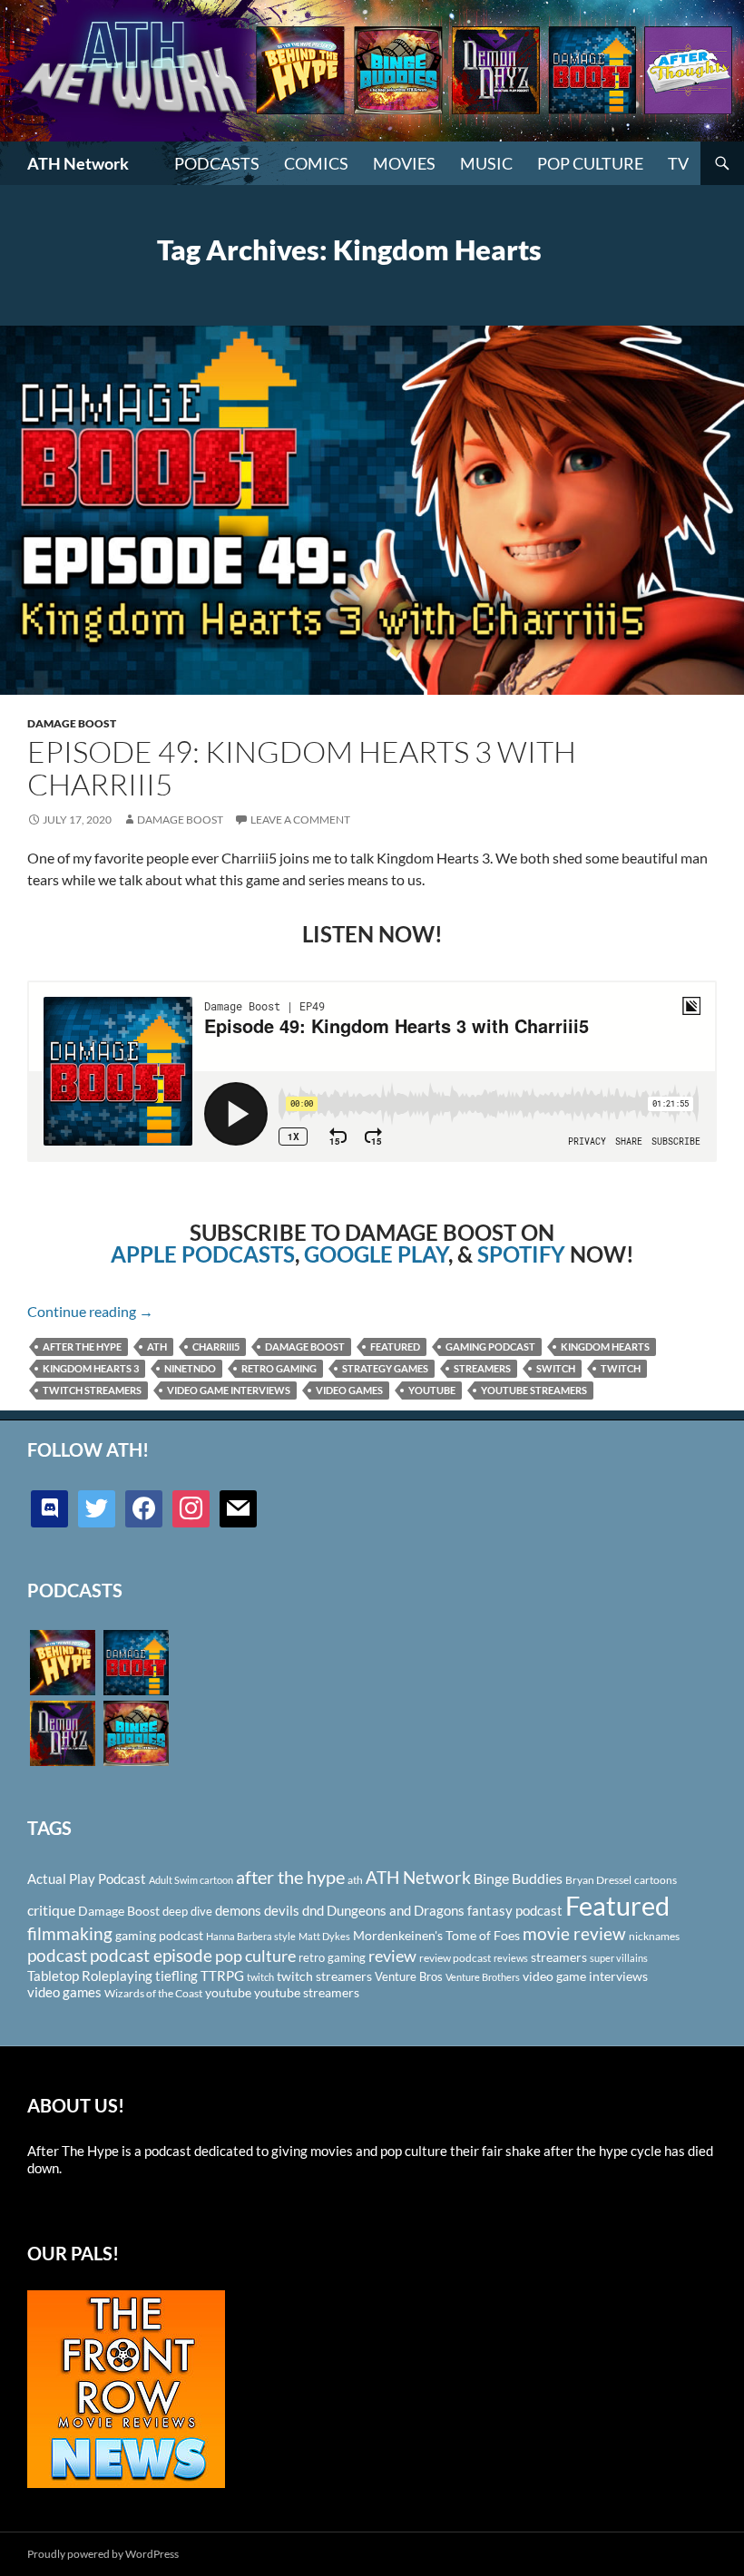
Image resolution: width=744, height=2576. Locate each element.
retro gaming (279, 1368)
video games (349, 1390)
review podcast (455, 1958)
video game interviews (229, 1390)
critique (51, 1910)
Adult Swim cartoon (191, 1880)
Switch (556, 1368)
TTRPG (222, 1976)
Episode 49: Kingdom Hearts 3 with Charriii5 (302, 768)
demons (238, 1910)
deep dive (187, 1911)
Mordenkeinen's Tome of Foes (436, 1935)
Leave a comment (300, 820)
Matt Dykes (324, 1936)
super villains (619, 1958)
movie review (574, 1934)
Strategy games (385, 1368)
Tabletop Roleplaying (90, 1976)
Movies (404, 163)
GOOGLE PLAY (376, 1254)
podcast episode (151, 1955)
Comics (316, 163)
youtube (432, 1390)
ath (157, 1347)
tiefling (176, 1976)
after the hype (82, 1347)
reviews (511, 1958)
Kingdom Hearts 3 (91, 1368)
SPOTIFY (521, 1254)
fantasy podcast (515, 1910)
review (392, 1956)
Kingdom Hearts (605, 1347)
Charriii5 (216, 1347)
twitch (621, 1368)
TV (678, 163)
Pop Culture (590, 163)
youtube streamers (534, 1390)
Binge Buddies (518, 1878)
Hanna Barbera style (251, 1936)
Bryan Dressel (598, 1880)
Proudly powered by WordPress (103, 2554)
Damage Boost (72, 723)
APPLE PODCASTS (203, 1254)
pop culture (255, 1956)
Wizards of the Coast (153, 1993)
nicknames (654, 1936)
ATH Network (78, 163)
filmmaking (70, 1933)
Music (486, 163)
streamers (482, 1368)
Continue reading (90, 1311)
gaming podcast (490, 1347)
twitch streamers (92, 1390)
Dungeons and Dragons (396, 1910)
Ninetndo (190, 1368)
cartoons (656, 1880)
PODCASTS (217, 163)
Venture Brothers (483, 1977)
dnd (313, 1910)
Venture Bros (409, 1976)
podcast (57, 1955)
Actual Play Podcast (87, 1878)
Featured (395, 1347)
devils (282, 1910)
